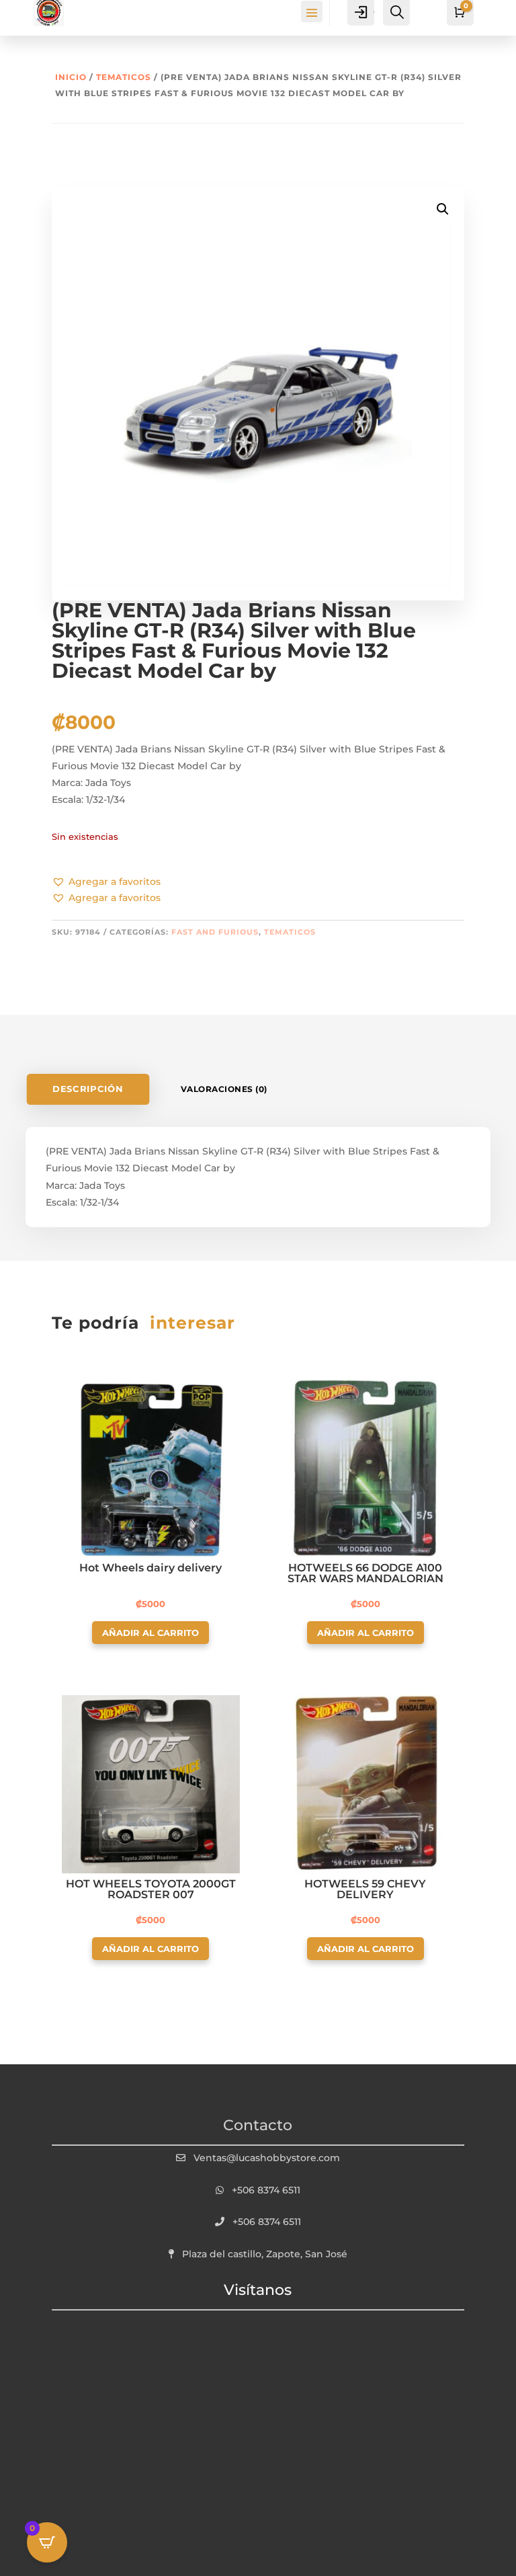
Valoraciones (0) (224, 1089)
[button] (106, 882)
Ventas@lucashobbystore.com (267, 2158)
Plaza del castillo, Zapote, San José (265, 2254)
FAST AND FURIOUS (215, 932)
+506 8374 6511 (266, 2190)
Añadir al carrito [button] (150, 1633)
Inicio (71, 77)
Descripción (88, 1089)
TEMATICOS (124, 77)
